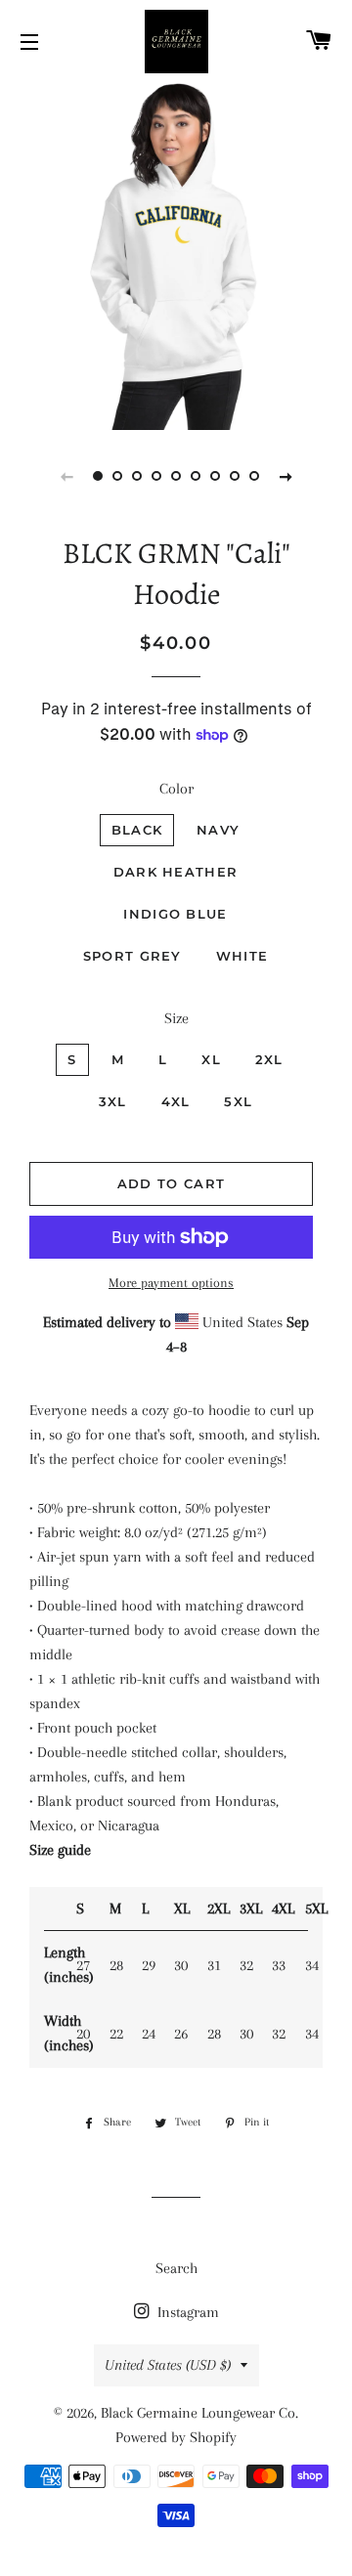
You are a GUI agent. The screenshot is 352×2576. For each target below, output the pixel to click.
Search (176, 2268)
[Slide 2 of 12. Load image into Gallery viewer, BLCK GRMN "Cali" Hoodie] (117, 476)
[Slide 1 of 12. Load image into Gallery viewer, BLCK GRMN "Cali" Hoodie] (98, 476)
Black (137, 830)
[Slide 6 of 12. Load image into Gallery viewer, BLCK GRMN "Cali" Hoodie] (196, 476)
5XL (238, 1101)
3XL (113, 1101)
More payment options (171, 1283)
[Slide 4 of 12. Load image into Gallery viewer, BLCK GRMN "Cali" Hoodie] (156, 476)
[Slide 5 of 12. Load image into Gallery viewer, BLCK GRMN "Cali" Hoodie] (176, 476)
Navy (218, 830)
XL (211, 1059)
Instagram (186, 2312)
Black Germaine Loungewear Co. (199, 2413)
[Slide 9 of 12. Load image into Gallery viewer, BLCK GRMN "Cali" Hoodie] (254, 476)
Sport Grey (132, 956)
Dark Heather (176, 872)
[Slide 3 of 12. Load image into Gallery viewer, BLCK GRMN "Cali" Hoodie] (137, 476)
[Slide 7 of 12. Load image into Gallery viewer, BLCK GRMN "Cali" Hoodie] (215, 476)
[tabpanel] (176, 254)
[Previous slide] (66, 476)
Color (176, 789)
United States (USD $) (168, 2365)
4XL (176, 1101)
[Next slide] (286, 476)
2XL (269, 1059)
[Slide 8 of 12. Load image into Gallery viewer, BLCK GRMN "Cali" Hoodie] (235, 476)
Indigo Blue (175, 914)
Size (176, 1018)
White (242, 956)
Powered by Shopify (176, 2437)
